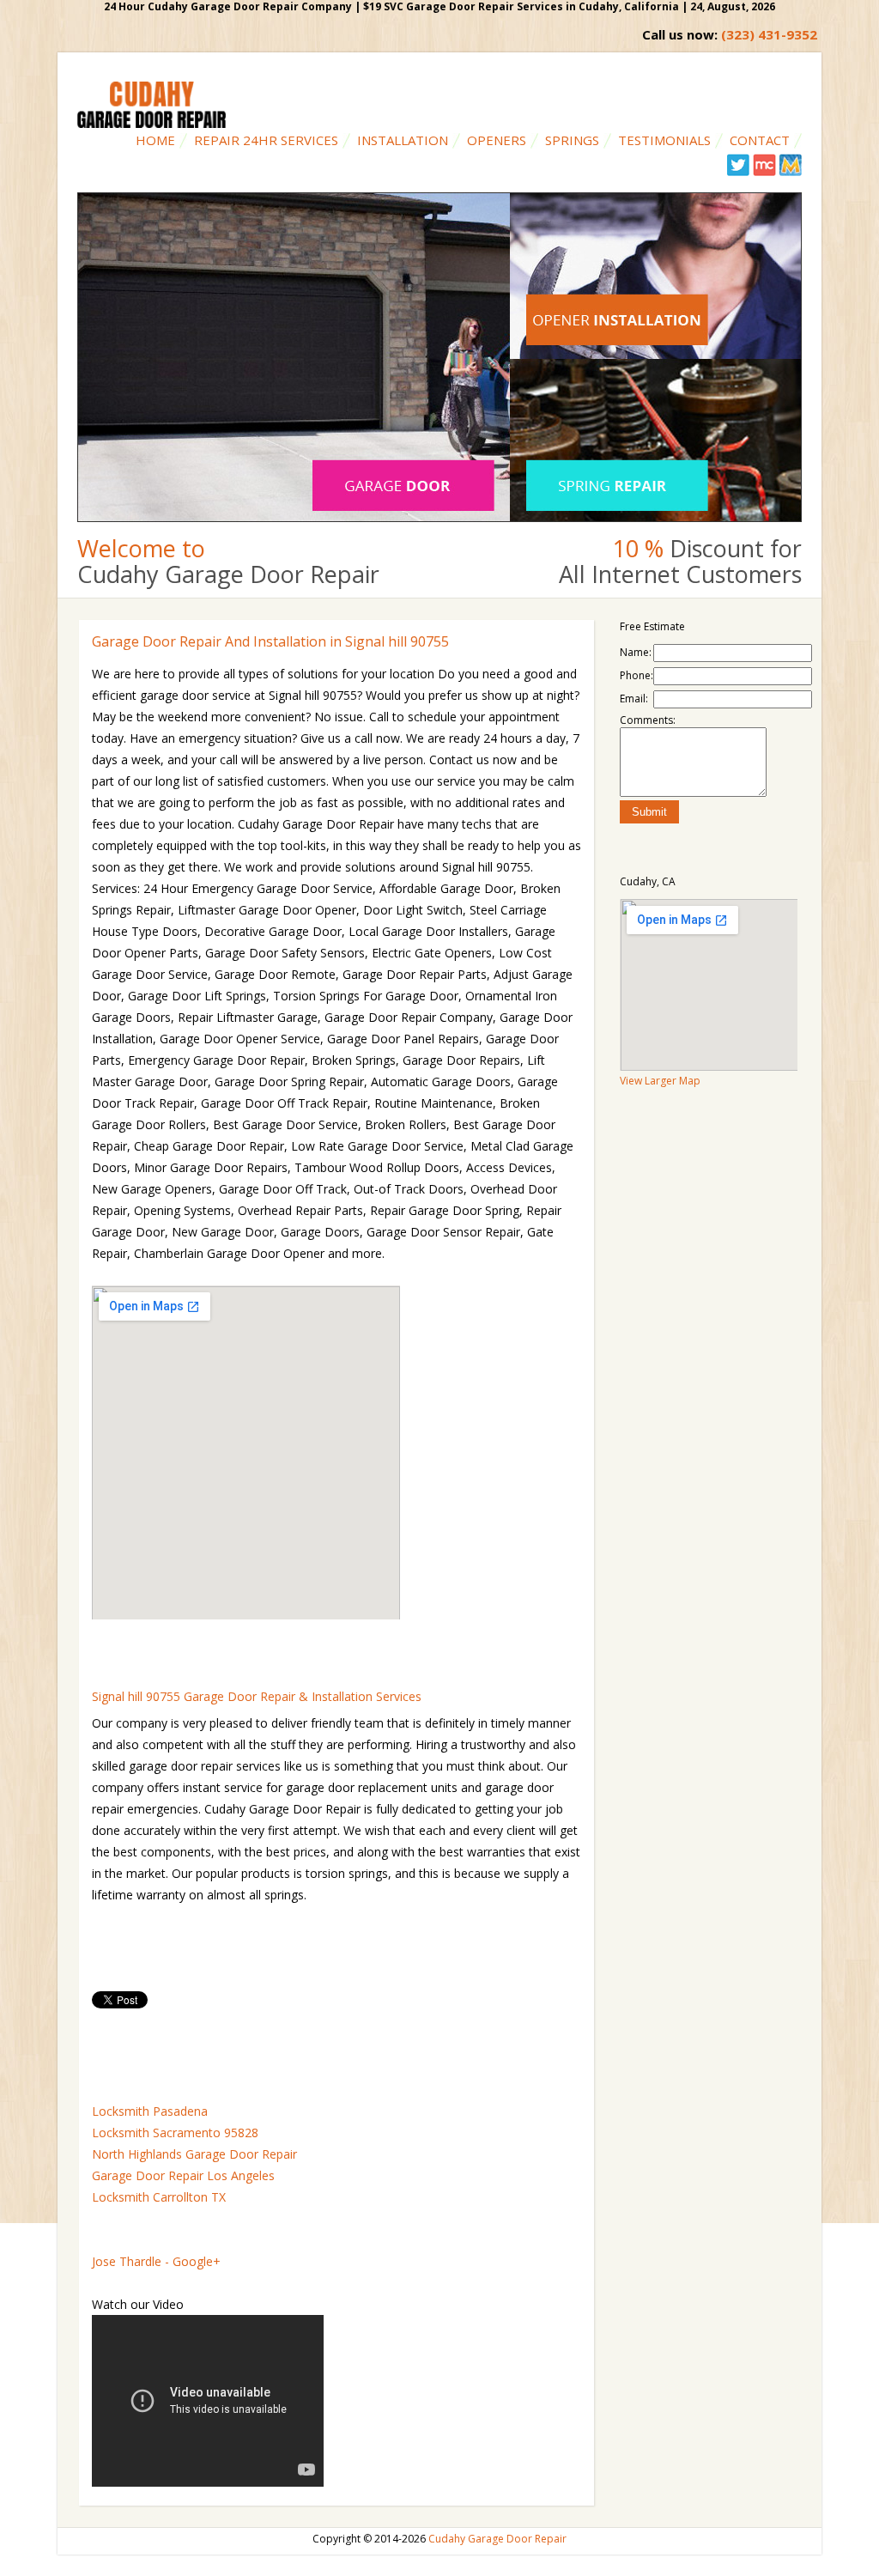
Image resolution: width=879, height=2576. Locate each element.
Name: (636, 652)
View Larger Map (660, 1081)
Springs (572, 140)
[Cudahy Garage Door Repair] (152, 124)
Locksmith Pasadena (150, 2111)
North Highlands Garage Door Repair (194, 2154)
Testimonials (664, 140)
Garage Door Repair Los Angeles (183, 2175)
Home (155, 140)
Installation (403, 140)
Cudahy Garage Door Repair (497, 2539)
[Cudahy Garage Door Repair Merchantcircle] (764, 172)
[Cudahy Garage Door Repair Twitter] (739, 172)
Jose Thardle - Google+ (156, 2261)
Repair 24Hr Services (266, 140)
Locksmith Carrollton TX (159, 2197)
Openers (497, 140)
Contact (760, 140)
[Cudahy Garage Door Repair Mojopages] (790, 172)
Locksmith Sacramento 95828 (175, 2132)
